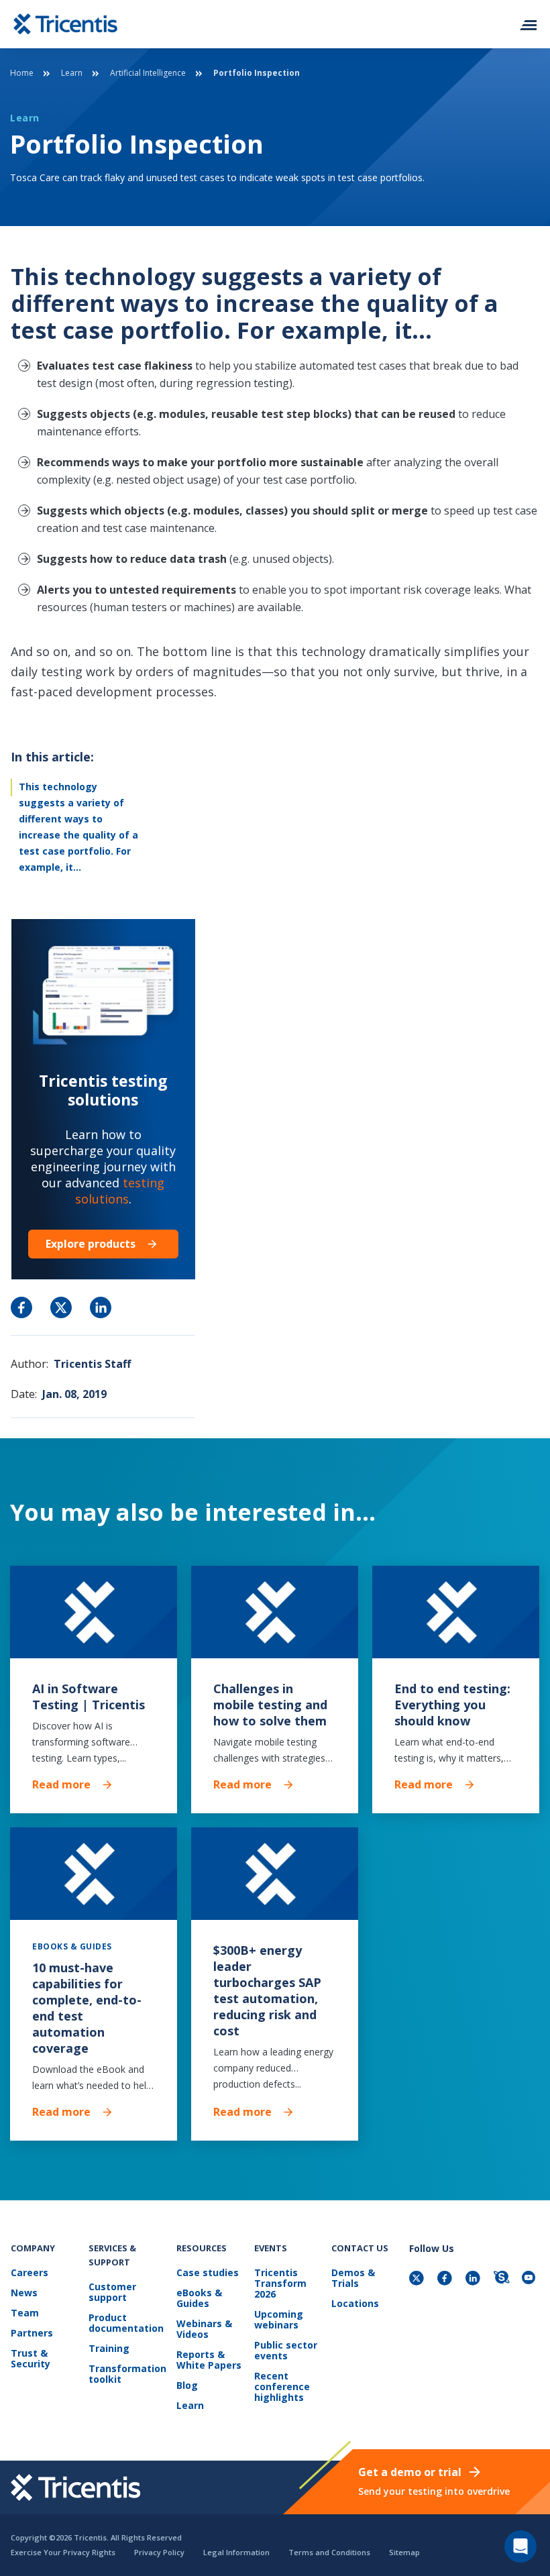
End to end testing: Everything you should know (452, 1705)
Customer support (112, 2293)
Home (22, 73)
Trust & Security (31, 2359)
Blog (187, 2386)
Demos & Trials (353, 2278)
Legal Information (236, 2552)
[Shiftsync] (502, 2279)
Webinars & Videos (204, 2329)
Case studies (208, 2273)
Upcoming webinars (279, 2320)
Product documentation (126, 2323)
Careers (30, 2273)
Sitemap (404, 2552)
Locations (355, 2304)
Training (109, 2349)
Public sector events (286, 2351)
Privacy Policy (159, 2552)
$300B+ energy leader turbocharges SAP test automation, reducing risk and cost (267, 1990)
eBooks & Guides (199, 2299)
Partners (32, 2333)
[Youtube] (531, 2279)
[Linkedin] (474, 2279)
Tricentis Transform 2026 (280, 2284)
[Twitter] (418, 2279)
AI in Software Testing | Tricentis (89, 1697)
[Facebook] (446, 2279)
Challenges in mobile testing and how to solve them (270, 1705)
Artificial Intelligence (148, 73)
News (24, 2293)
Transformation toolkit (127, 2374)
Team (25, 2313)
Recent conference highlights (282, 2387)
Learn (72, 73)
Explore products (91, 1244)
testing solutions (120, 1191)
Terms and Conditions (329, 2552)
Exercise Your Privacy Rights (63, 2552)
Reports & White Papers (209, 2360)
